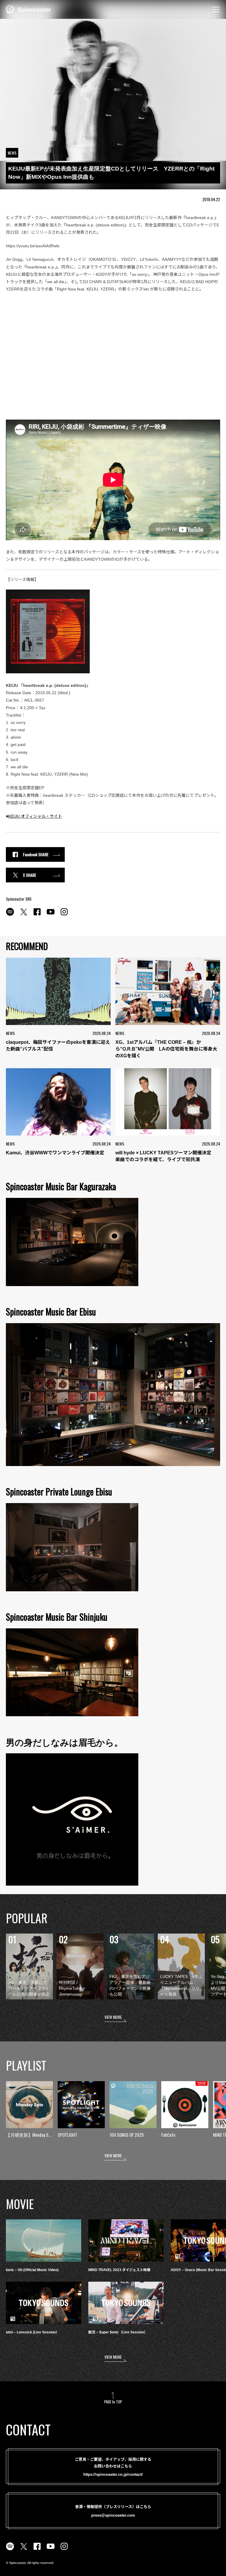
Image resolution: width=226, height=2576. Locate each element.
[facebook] (37, 915)
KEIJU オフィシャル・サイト (35, 816)
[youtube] (51, 915)
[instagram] (64, 915)
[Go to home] (28, 9)
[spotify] (10, 915)
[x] (24, 915)
